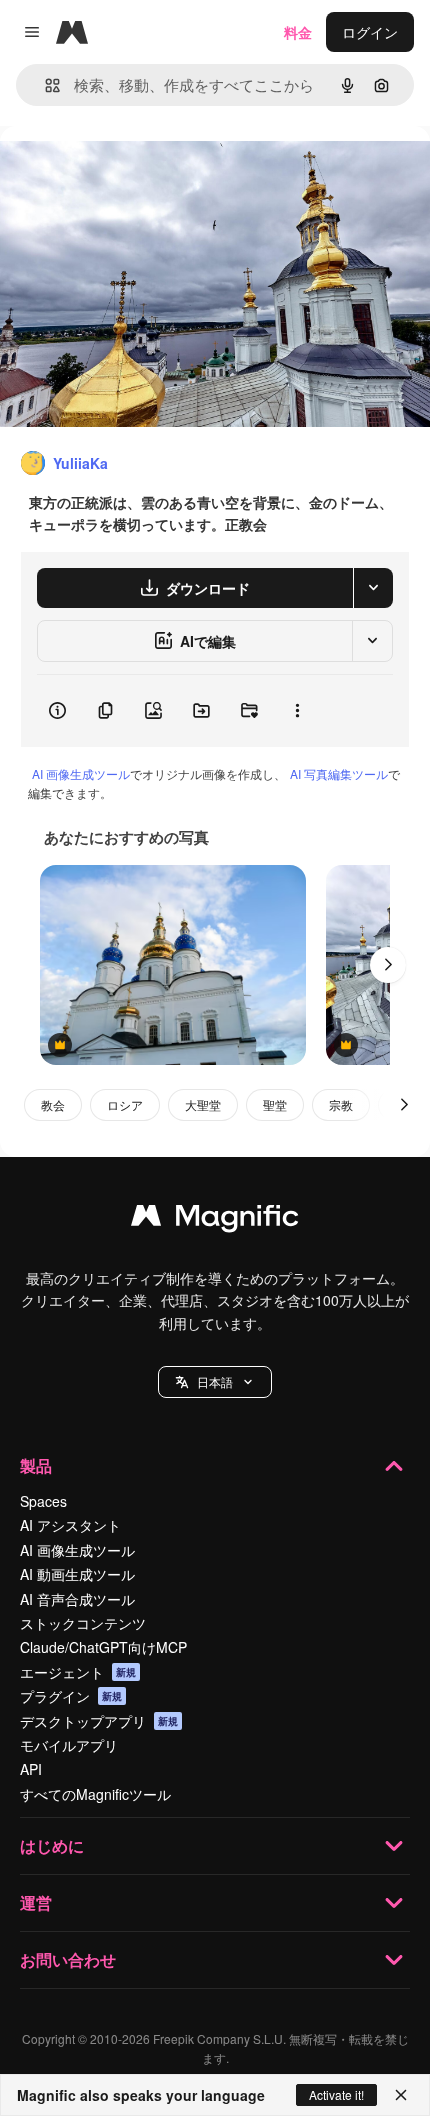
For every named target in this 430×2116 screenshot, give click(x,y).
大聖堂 (203, 1104)
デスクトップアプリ (99, 1721)
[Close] (401, 2095)
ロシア (125, 1104)
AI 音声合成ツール (77, 1599)
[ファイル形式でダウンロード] (373, 588)
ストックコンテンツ (83, 1623)
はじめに (52, 1845)
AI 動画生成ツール (77, 1574)
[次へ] (388, 965)
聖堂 (275, 1104)
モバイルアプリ (69, 1745)
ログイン (370, 32)
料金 (298, 32)
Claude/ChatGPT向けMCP (103, 1647)
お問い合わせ (68, 1959)
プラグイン (71, 1696)
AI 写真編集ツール (339, 773)
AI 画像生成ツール (81, 773)
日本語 (215, 1381)
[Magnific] (215, 1220)
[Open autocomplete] (44, 85)
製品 (36, 1465)
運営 (36, 1902)
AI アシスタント (70, 1525)
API (31, 1769)
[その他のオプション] (297, 711)
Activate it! (336, 2094)
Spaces (43, 1501)
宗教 (341, 1104)
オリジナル (137, 171)
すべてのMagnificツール (95, 1794)
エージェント (78, 1672)
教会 (53, 1104)
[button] (215, 1382)
